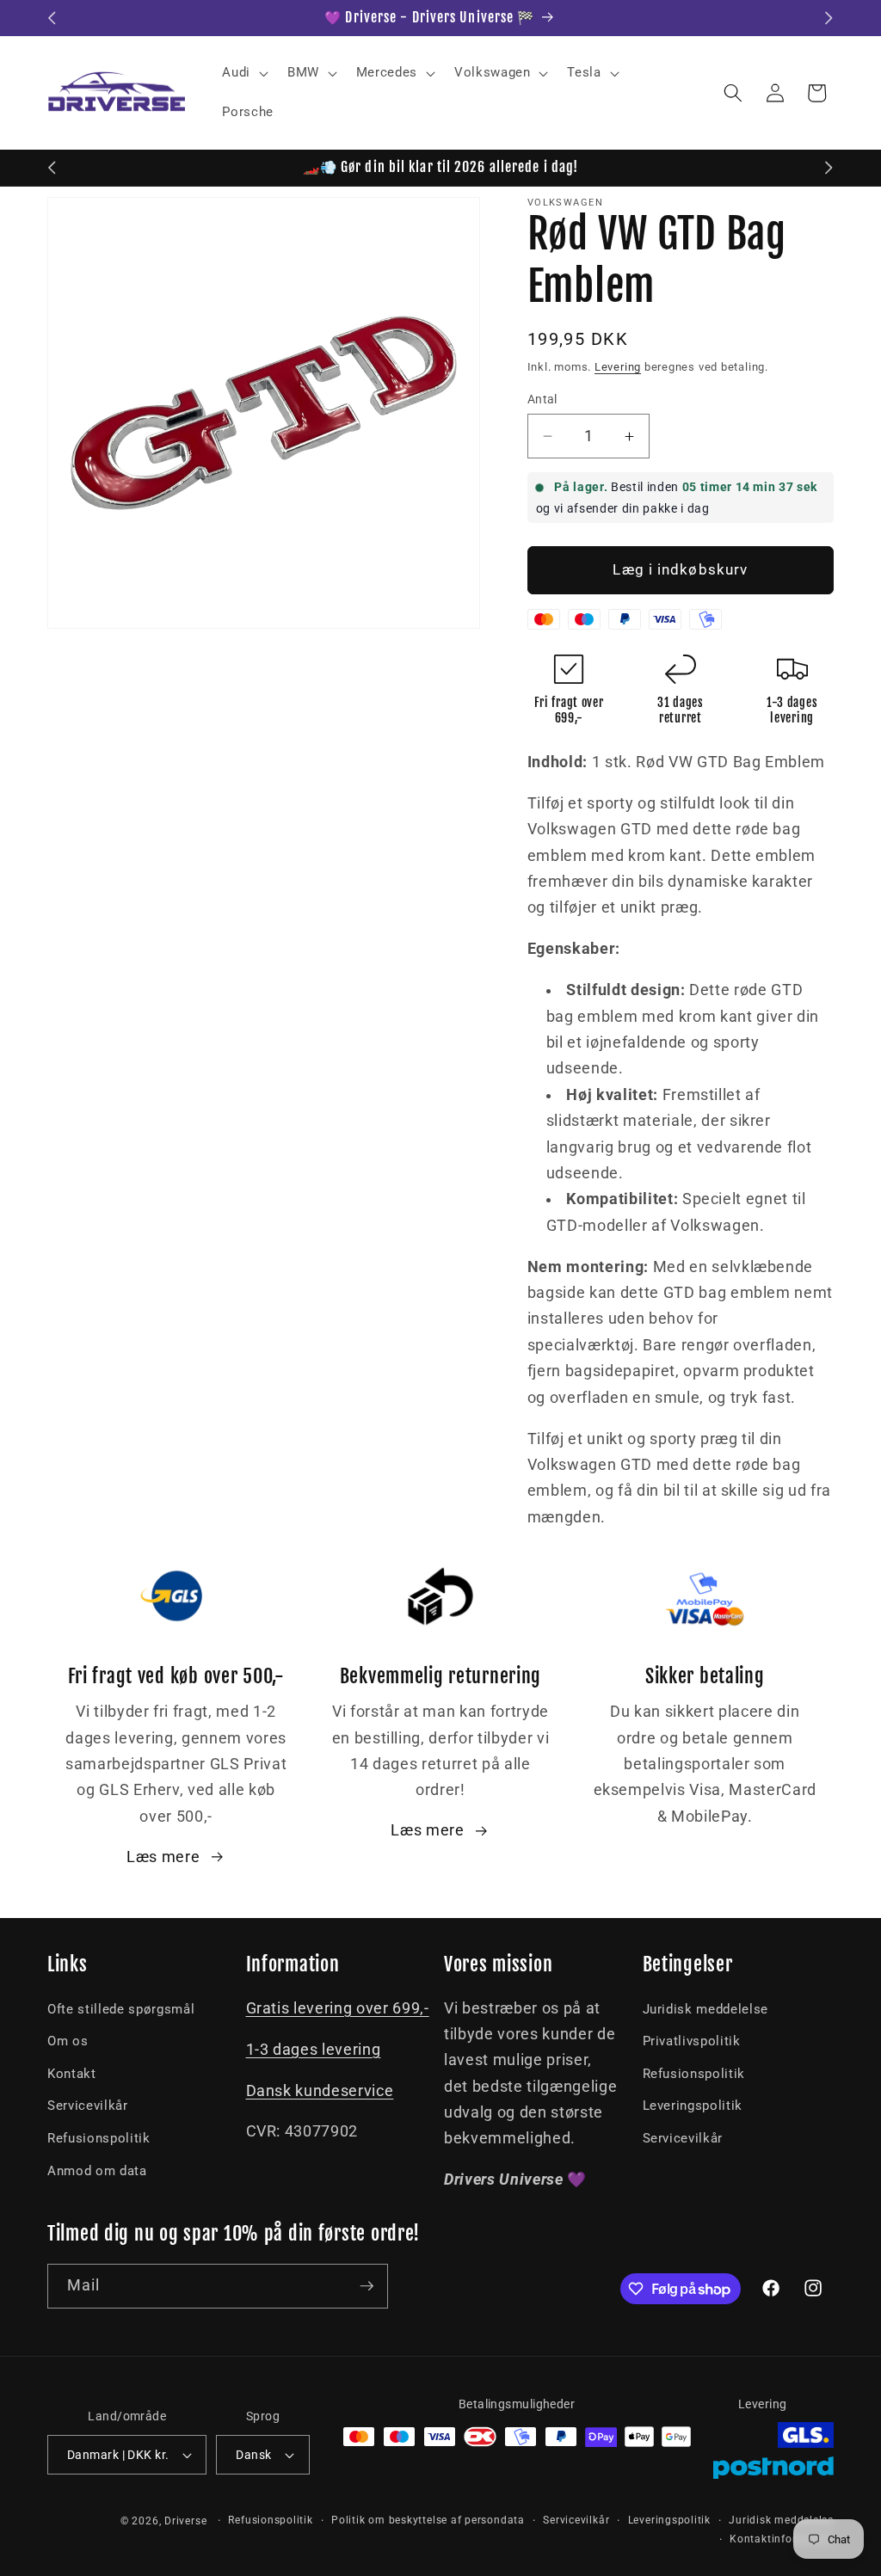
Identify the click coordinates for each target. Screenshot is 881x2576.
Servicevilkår (88, 2106)
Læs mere (163, 1857)
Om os (68, 2041)
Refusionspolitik (99, 2138)
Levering (618, 367)
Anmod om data (97, 2171)
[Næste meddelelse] (829, 18)
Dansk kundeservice (320, 2091)
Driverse (185, 2521)
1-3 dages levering (314, 2050)
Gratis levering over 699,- (338, 2008)
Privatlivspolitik (692, 2041)
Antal (542, 399)
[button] (243, 73)
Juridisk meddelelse (706, 2009)
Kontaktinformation (782, 2539)
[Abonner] (367, 2286)
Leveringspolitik (693, 2106)
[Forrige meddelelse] (52, 18)
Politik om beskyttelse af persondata (428, 2520)
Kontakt (72, 2074)
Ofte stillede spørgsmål (121, 2009)
